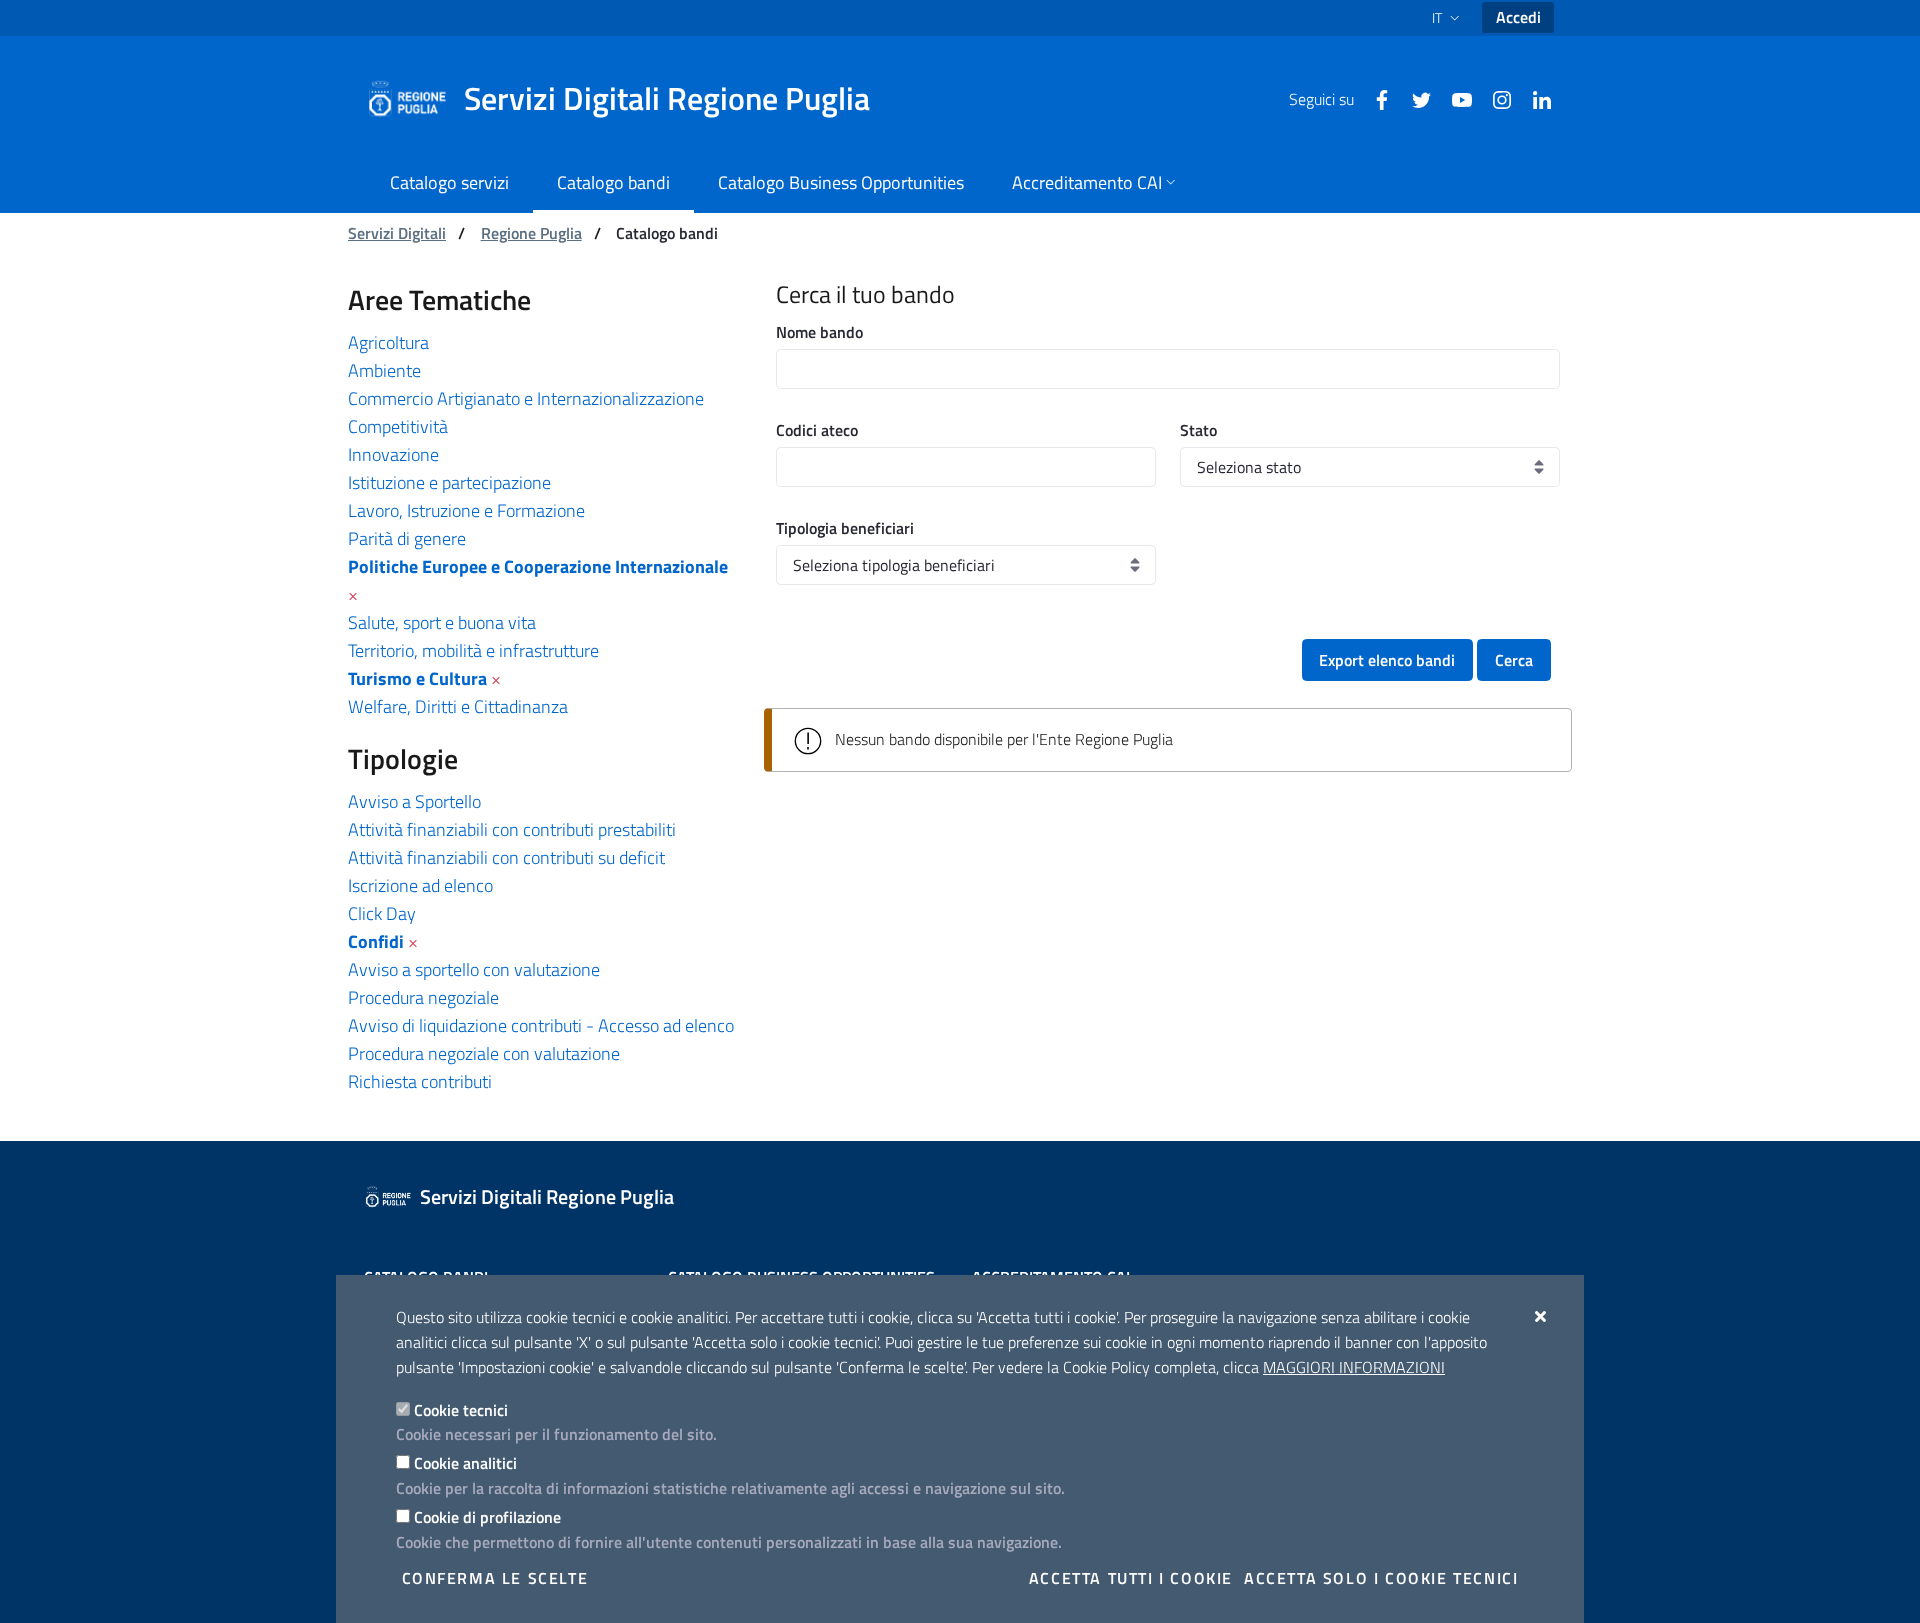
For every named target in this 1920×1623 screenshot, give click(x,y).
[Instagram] (1494, 98)
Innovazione (393, 454)
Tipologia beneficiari (845, 528)
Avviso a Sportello (414, 801)
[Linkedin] (1534, 98)
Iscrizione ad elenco (420, 885)
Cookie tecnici (461, 1410)
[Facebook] (1374, 98)
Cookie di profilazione (487, 1517)
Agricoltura (388, 342)
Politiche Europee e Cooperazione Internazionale (538, 566)
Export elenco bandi (1387, 660)
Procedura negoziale (423, 997)
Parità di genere (407, 538)
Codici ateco (817, 430)
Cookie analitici (465, 1463)
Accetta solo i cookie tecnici (1381, 1578)
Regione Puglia (531, 233)
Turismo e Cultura (417, 678)
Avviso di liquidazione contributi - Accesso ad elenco (541, 1025)
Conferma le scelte (495, 1578)
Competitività (398, 426)
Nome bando (819, 332)
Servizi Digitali (397, 233)
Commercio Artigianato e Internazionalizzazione (526, 398)
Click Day (382, 913)
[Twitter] (1414, 98)
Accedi (1518, 17)
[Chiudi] (1541, 1316)
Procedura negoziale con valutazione (484, 1053)
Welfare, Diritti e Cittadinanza (458, 706)
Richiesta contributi (420, 1081)
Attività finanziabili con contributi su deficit (506, 857)
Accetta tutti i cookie (1131, 1578)
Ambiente (384, 370)
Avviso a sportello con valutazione (474, 969)
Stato (1198, 430)
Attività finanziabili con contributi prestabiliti (512, 829)
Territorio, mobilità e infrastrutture (473, 650)
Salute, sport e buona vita (442, 622)
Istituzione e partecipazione (449, 482)
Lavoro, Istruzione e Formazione (466, 510)
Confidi (376, 941)
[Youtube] (1454, 98)
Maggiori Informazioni (1354, 1367)
